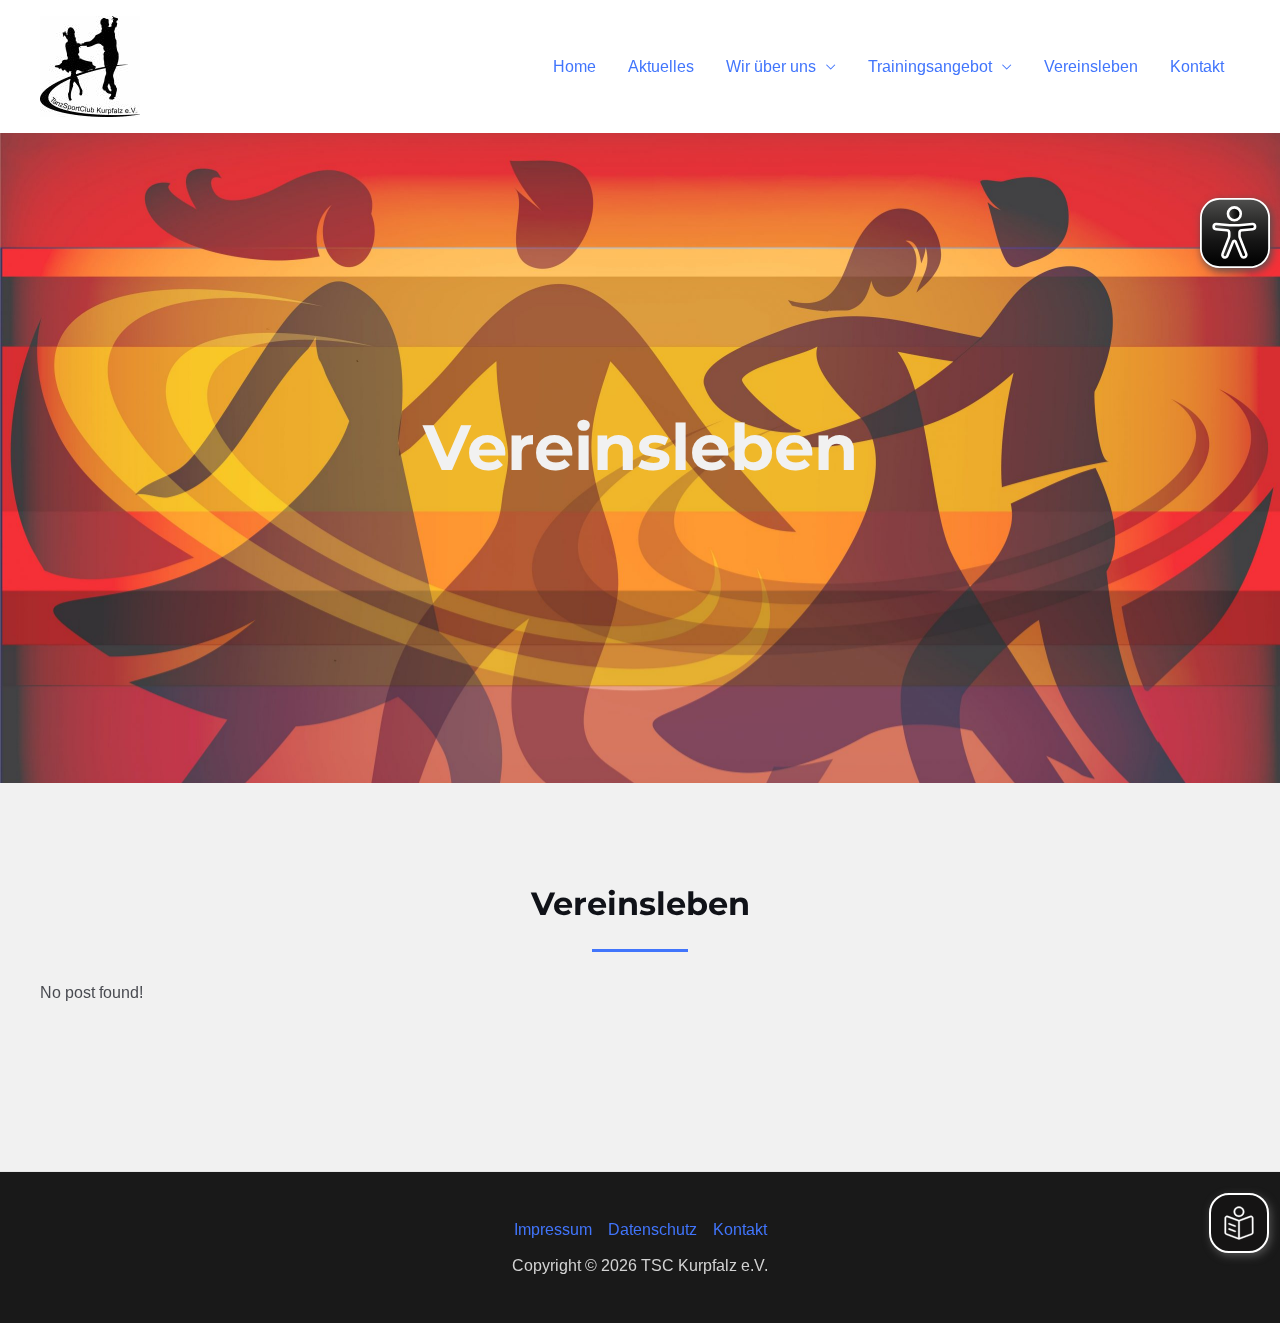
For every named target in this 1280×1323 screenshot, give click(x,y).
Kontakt (1197, 66)
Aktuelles (661, 66)
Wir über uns (771, 66)
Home (574, 66)
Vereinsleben (1091, 66)
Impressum (553, 1229)
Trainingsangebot (930, 66)
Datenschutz (652, 1229)
